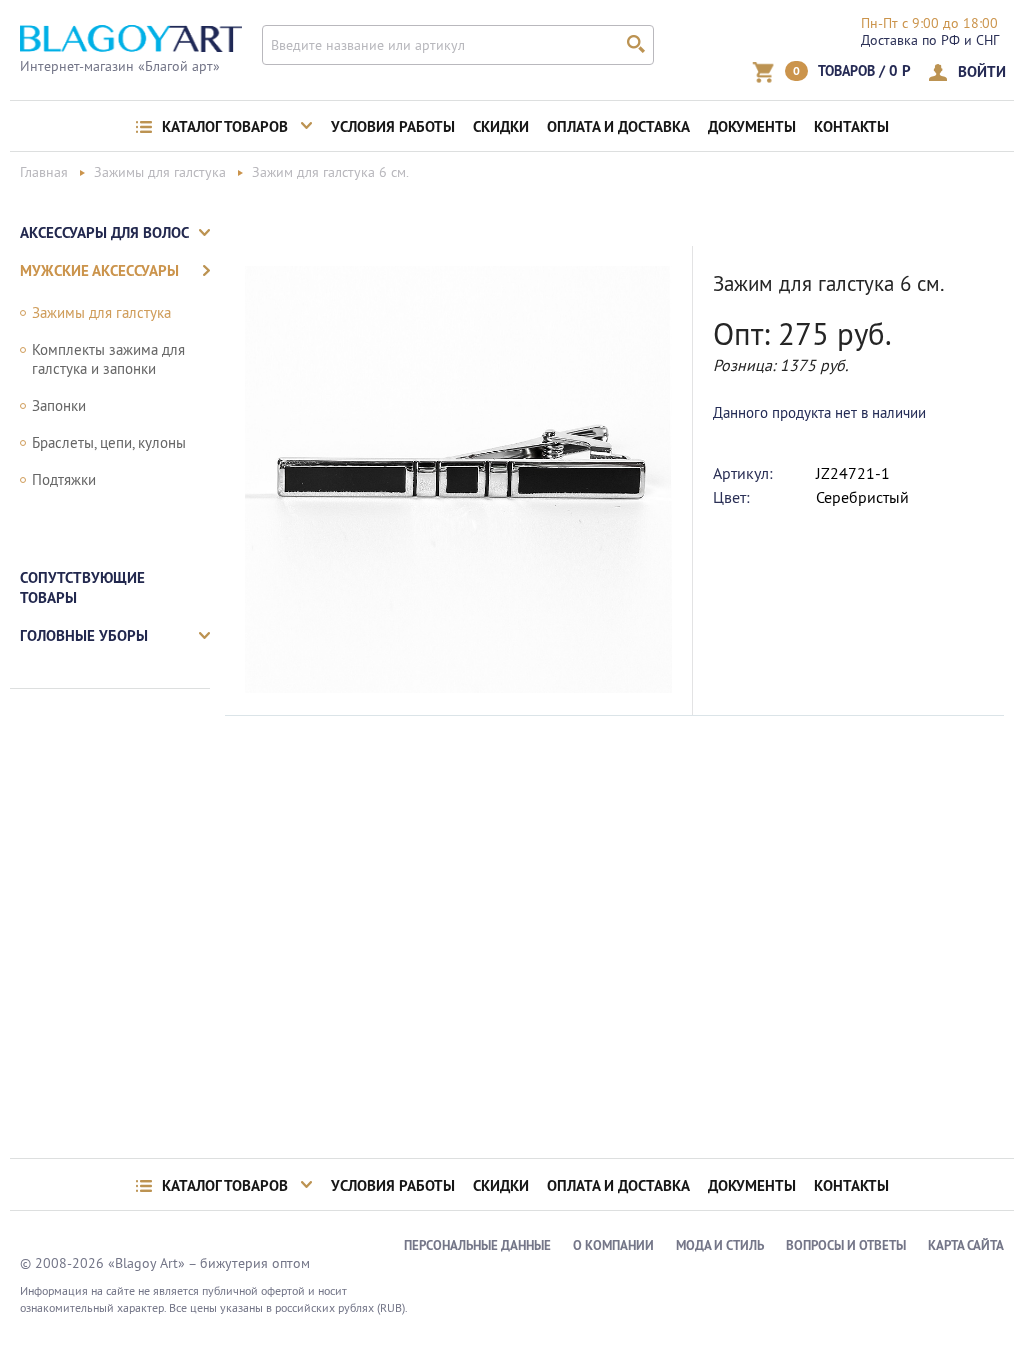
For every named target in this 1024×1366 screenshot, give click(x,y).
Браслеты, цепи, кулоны (109, 442)
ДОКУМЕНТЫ (752, 127)
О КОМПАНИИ (613, 1245)
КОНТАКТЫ (851, 127)
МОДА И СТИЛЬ (720, 1245)
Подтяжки (64, 479)
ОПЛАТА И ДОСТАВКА (618, 127)
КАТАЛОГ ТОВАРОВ (225, 127)
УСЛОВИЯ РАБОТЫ (393, 127)
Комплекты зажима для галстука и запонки (108, 359)
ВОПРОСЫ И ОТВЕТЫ (846, 1245)
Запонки (59, 405)
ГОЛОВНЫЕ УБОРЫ (84, 635)
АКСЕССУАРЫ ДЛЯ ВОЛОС (104, 232)
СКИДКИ (501, 127)
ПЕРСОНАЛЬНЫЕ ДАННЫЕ (477, 1245)
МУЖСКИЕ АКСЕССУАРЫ (99, 270)
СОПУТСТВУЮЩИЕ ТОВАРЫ (82, 587)
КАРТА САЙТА (966, 1245)
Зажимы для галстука (101, 312)
